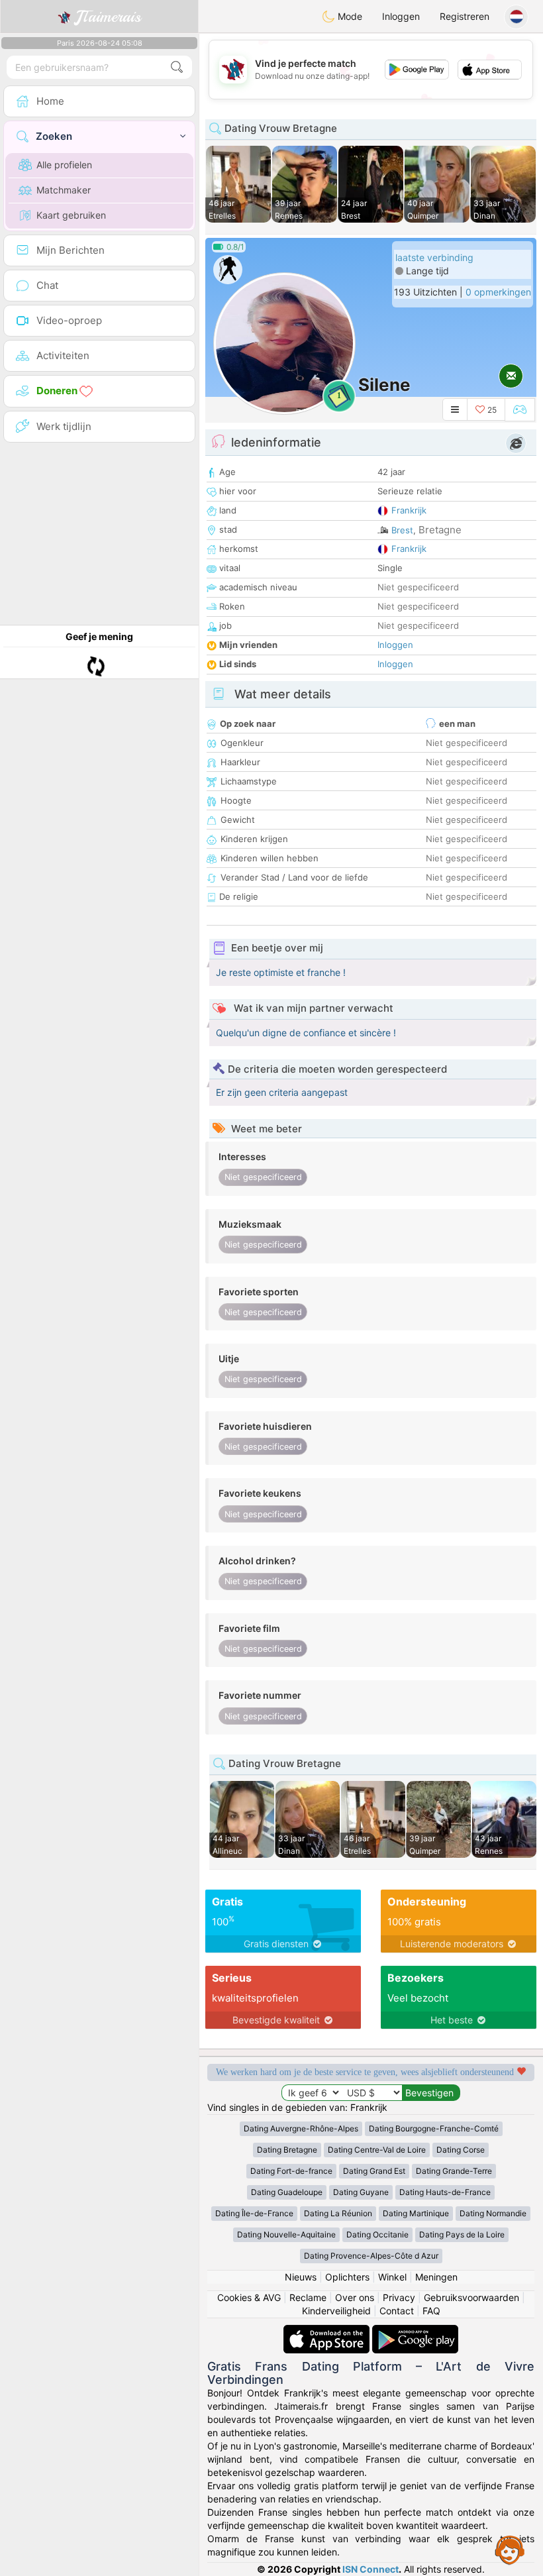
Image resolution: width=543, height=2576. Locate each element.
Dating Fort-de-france (291, 2171)
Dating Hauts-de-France (445, 2192)
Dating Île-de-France (254, 2213)
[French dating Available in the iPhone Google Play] (415, 2331)
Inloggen (401, 16)
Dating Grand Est (374, 2171)
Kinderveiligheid (336, 2311)
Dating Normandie (493, 2213)
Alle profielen (64, 165)
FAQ (431, 2311)
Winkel (392, 2277)
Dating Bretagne (287, 2150)
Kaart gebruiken (71, 215)
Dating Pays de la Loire (462, 2234)
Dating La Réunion (338, 2213)
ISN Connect (370, 2569)
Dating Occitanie (377, 2234)
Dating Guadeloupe (287, 2192)
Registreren (465, 16)
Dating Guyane (361, 2192)
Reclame (308, 2297)
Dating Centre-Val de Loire (377, 2150)
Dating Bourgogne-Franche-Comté (434, 2128)
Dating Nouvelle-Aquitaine (286, 2234)
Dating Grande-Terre (454, 2171)
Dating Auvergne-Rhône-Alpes (301, 2128)
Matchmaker (64, 190)
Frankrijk (409, 510)
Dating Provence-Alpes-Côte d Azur (371, 2256)
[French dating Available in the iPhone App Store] (328, 2331)
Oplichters (347, 2277)
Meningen (436, 2277)
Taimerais (108, 17)
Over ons (355, 2297)
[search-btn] (177, 67)
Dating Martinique (416, 2213)
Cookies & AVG (249, 2297)
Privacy (399, 2297)
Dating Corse (461, 2150)
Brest (402, 530)
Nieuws (301, 2277)
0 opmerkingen (498, 292)
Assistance (510, 2549)
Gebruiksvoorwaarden (471, 2297)
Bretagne (440, 530)
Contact (397, 2311)
